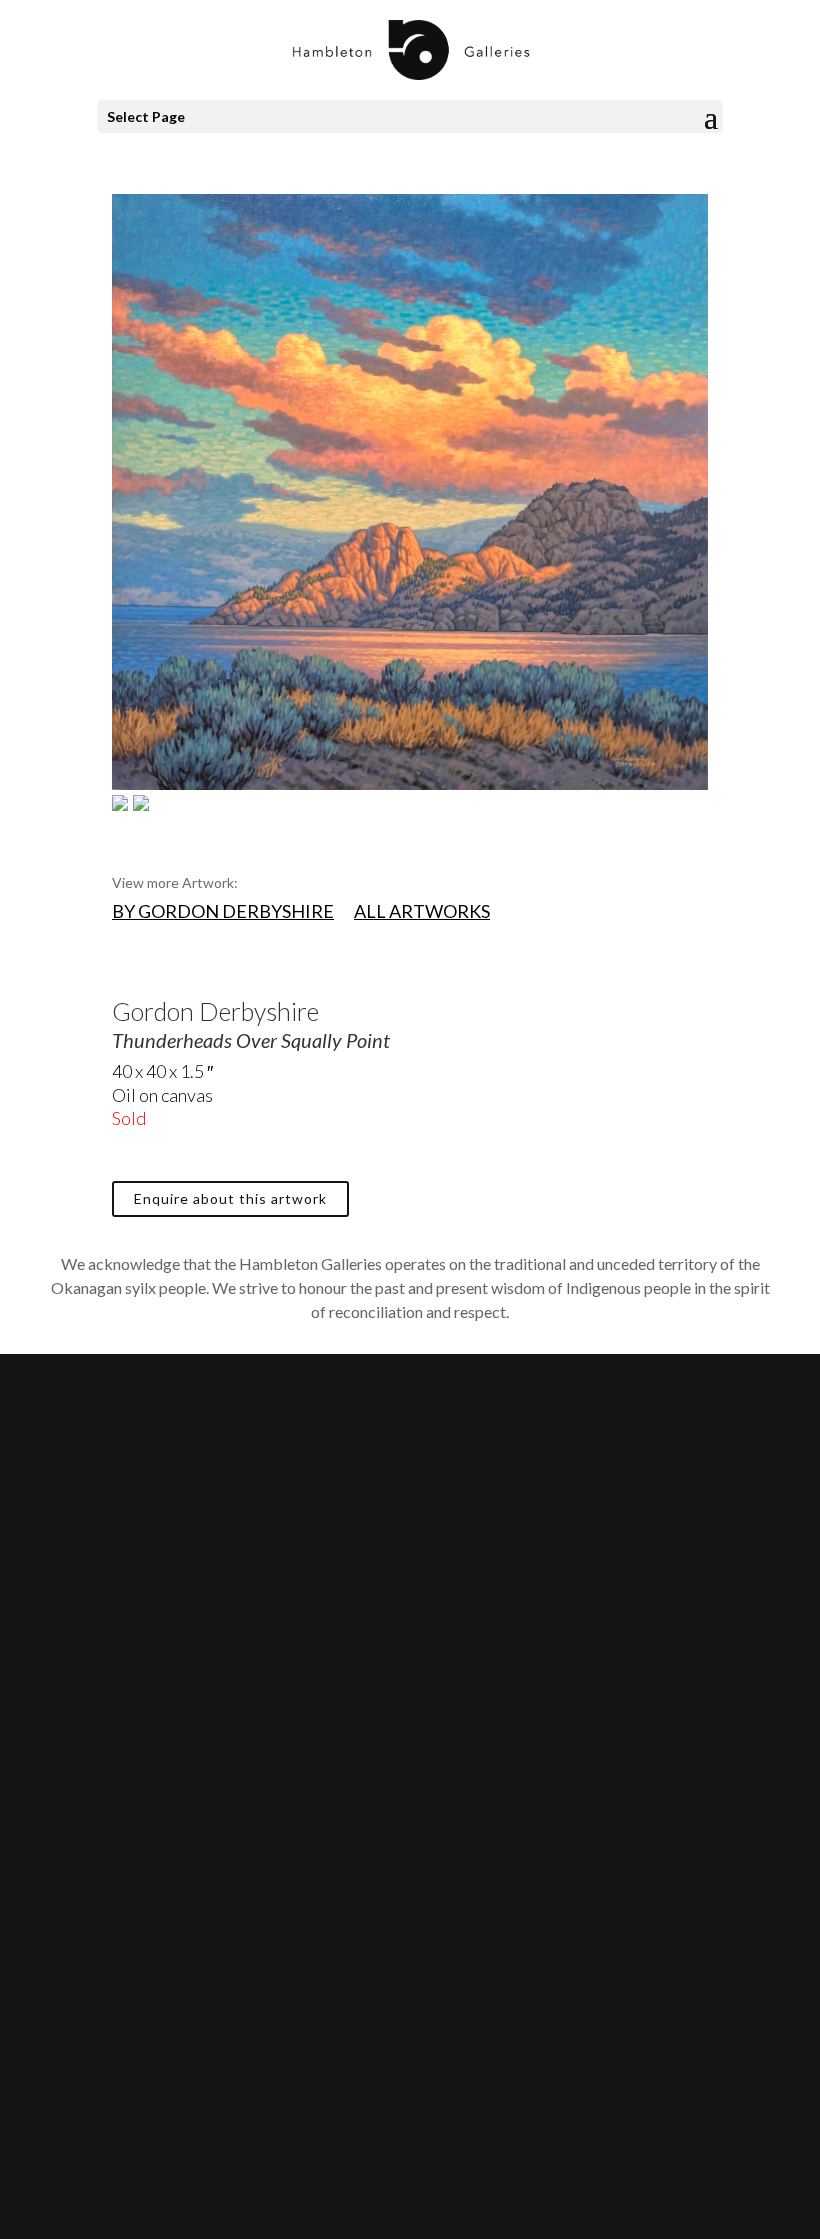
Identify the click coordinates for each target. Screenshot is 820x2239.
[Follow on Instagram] (116, 1913)
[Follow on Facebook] (76, 1913)
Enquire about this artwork (230, 1198)
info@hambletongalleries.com (163, 1632)
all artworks (422, 911)
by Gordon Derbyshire (223, 911)
